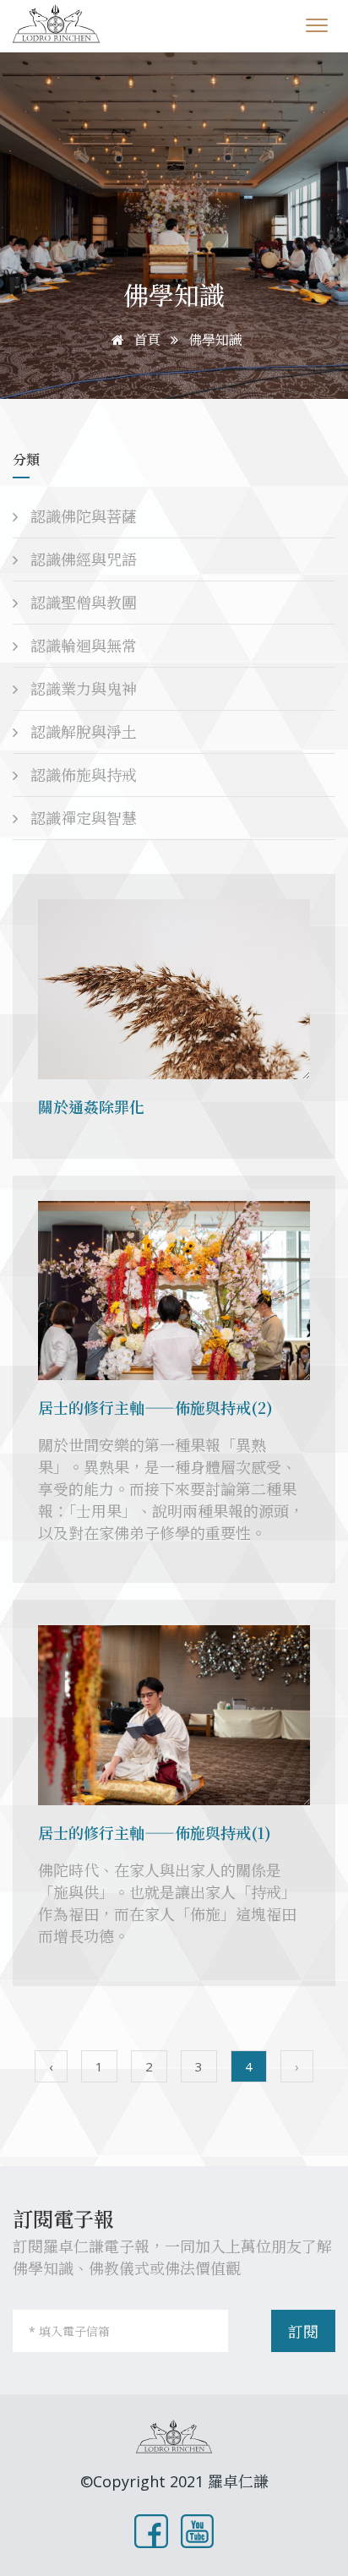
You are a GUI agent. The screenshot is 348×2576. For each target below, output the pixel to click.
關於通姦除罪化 (91, 1106)
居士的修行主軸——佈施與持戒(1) (155, 1832)
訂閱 (303, 2332)
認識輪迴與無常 (82, 646)
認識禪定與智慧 (82, 818)
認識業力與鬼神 (82, 689)
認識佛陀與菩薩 (82, 516)
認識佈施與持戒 (82, 775)
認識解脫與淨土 (82, 732)
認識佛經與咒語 (82, 559)
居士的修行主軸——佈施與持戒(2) (155, 1407)
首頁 (145, 340)
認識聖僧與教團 (82, 603)
